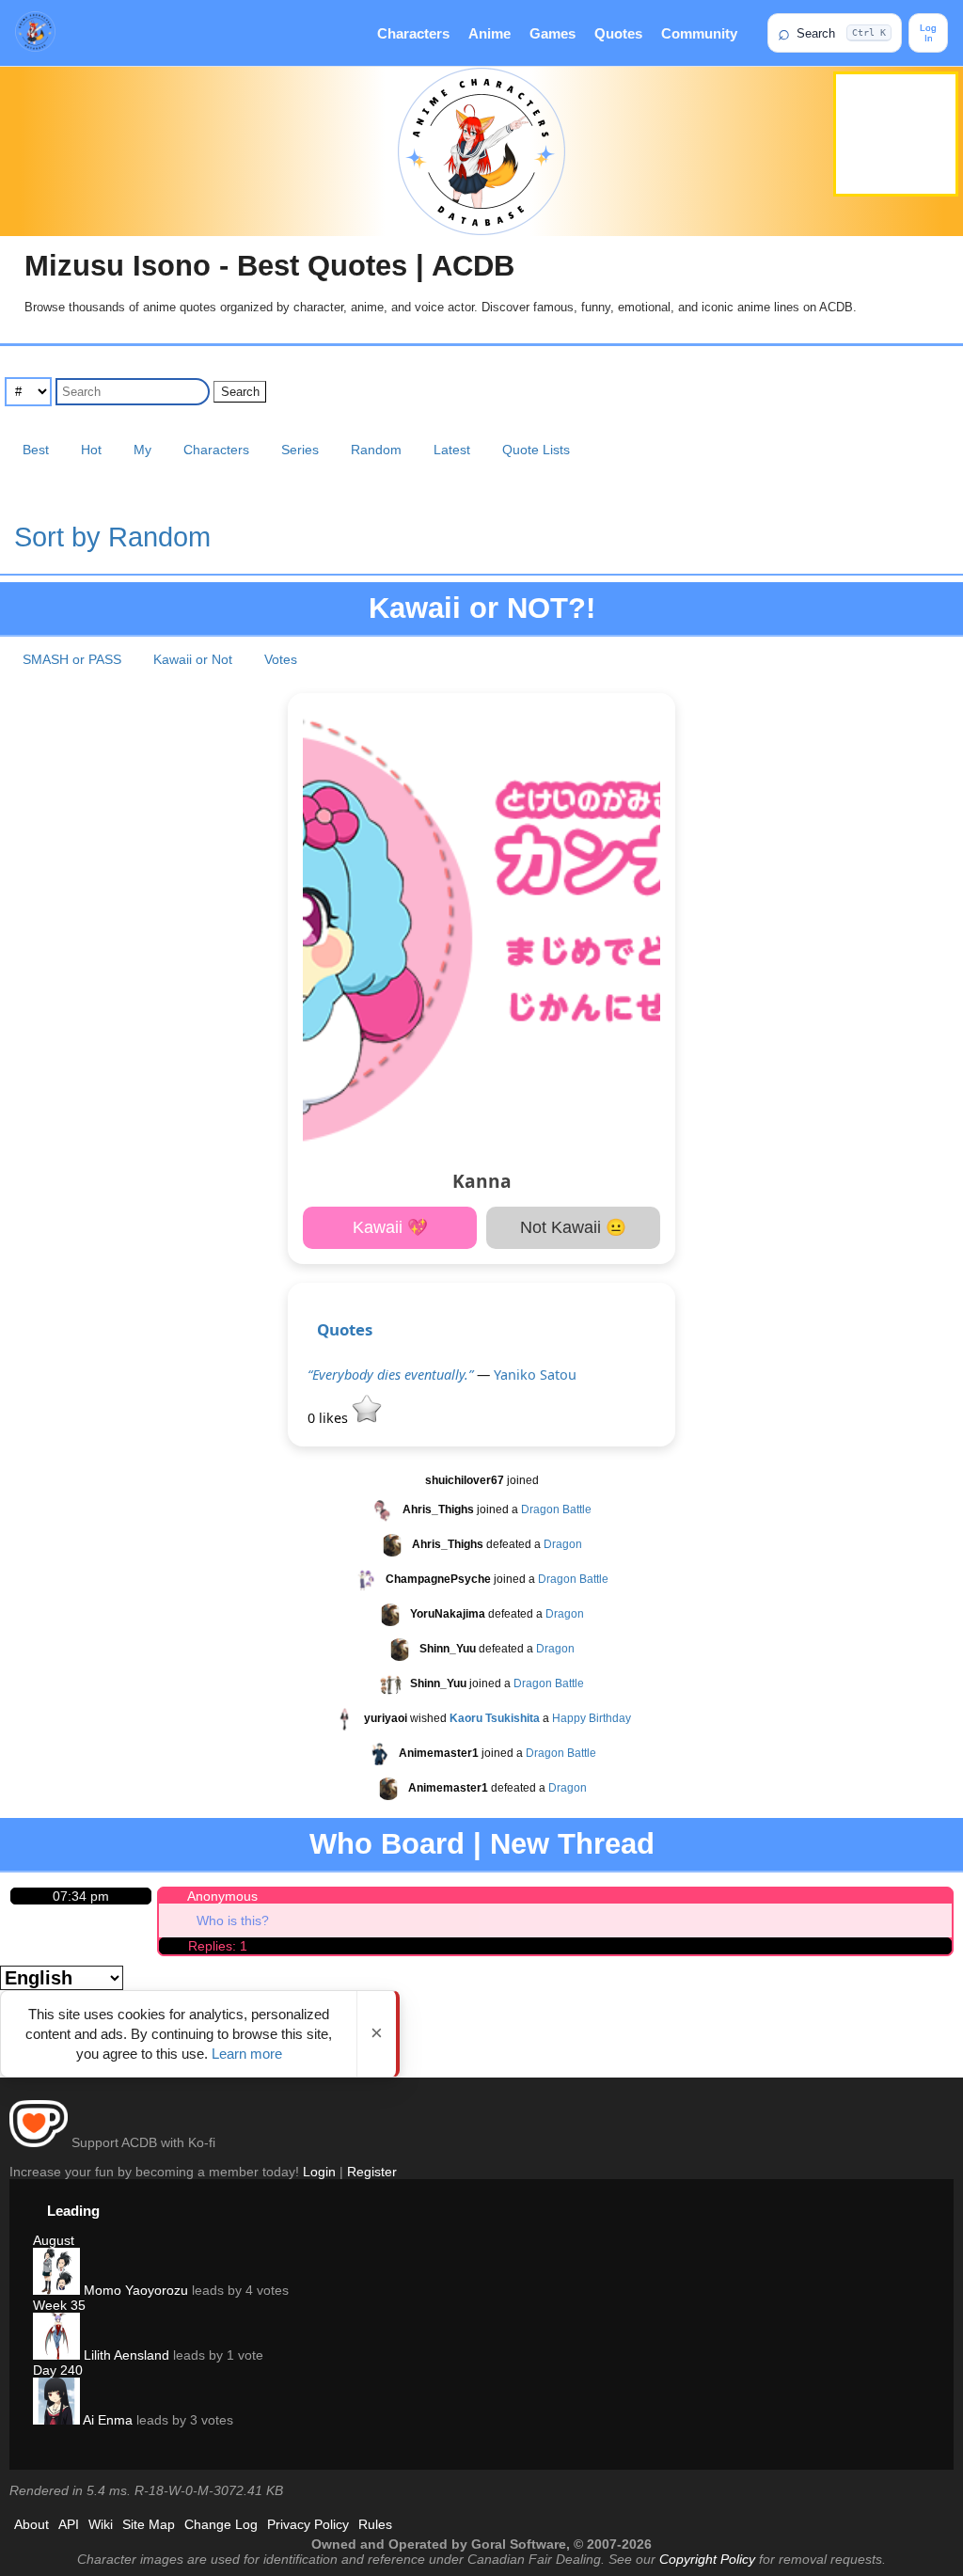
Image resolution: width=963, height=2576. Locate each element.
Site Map (149, 2524)
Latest (452, 450)
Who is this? (233, 1920)
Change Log (221, 2524)
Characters (413, 33)
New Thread (572, 1844)
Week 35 (59, 2305)
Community (699, 33)
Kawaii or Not (193, 659)
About (32, 2524)
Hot (91, 450)
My (142, 450)
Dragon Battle (556, 1509)
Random (376, 450)
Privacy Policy (308, 2524)
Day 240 (58, 2370)
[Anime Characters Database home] (35, 33)
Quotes (618, 33)
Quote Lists (536, 450)
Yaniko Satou (535, 1375)
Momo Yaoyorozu (134, 2290)
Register (372, 2172)
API (69, 2524)
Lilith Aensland (125, 2355)
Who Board (387, 1844)
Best (36, 450)
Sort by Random (112, 537)
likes (330, 1418)
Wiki (101, 2524)
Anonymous (222, 1896)
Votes (281, 659)
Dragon (563, 1544)
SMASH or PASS (72, 659)
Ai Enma (106, 2420)
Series (300, 450)
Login (319, 2172)
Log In (928, 33)
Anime (489, 33)
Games (553, 33)
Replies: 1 (218, 1946)
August (54, 2240)
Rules (375, 2524)
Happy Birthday (592, 1718)
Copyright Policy (707, 2559)
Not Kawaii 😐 (573, 1227)
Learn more (247, 2054)
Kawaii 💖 (390, 1227)
